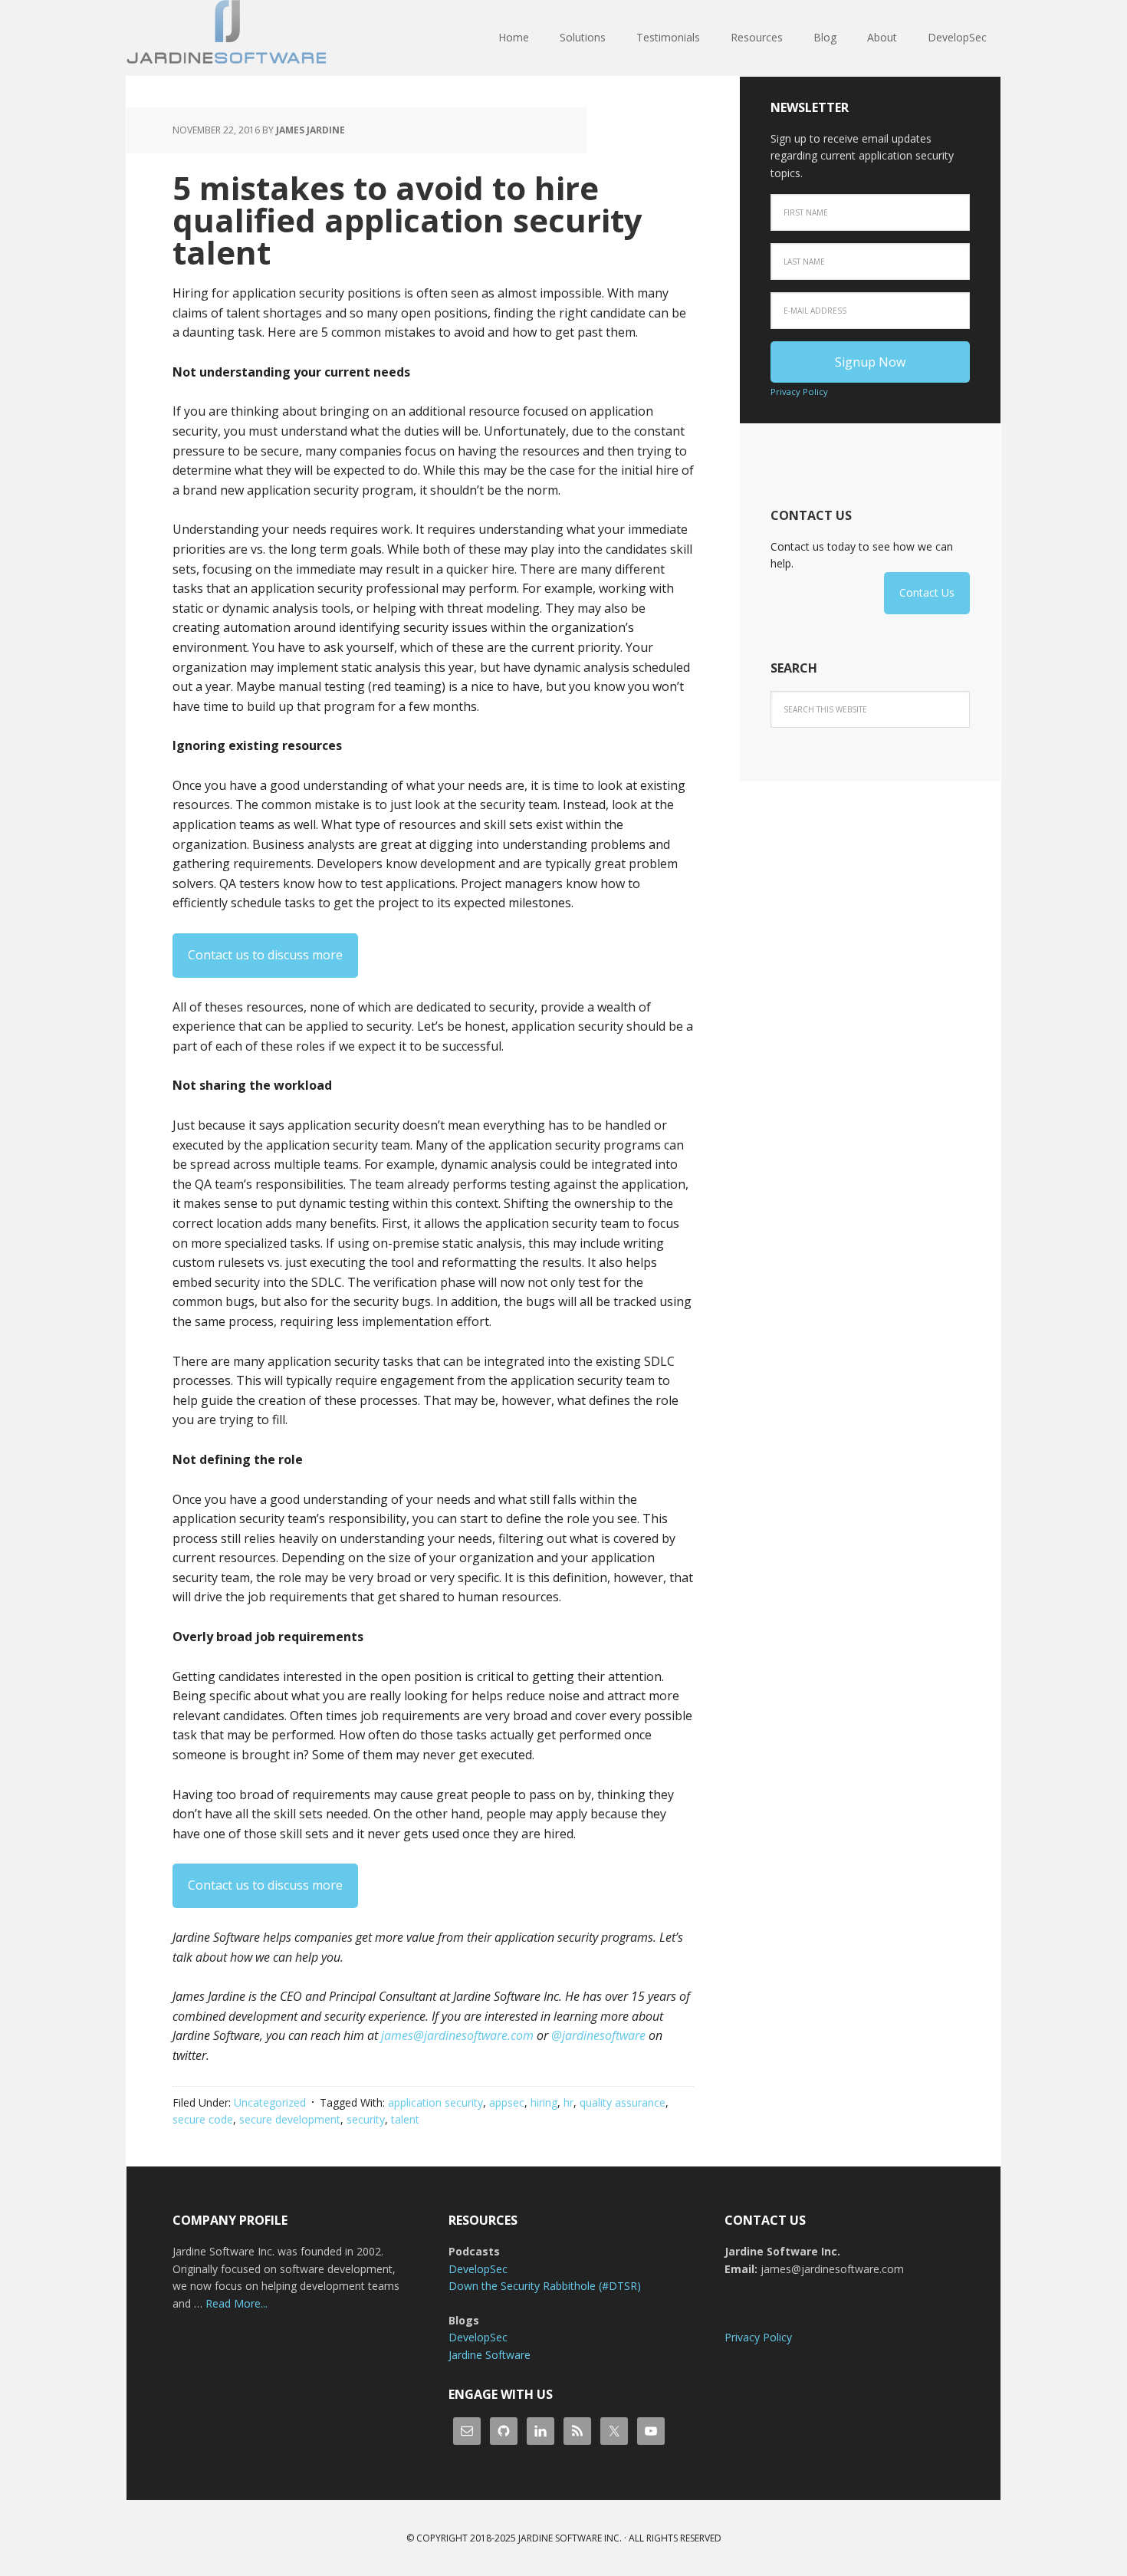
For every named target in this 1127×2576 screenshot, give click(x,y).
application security (435, 2102)
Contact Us (927, 592)
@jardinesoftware (598, 2035)
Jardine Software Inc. (570, 2538)
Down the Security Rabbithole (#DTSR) (545, 2286)
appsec (507, 2102)
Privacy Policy (799, 391)
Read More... (237, 2303)
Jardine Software (226, 38)
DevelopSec (478, 2269)
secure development (290, 2119)
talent (405, 2119)
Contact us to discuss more (265, 955)
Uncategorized (270, 2102)
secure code (203, 2119)
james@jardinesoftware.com (457, 2035)
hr (568, 2102)
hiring (544, 2102)
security (366, 2119)
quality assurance (623, 2102)
